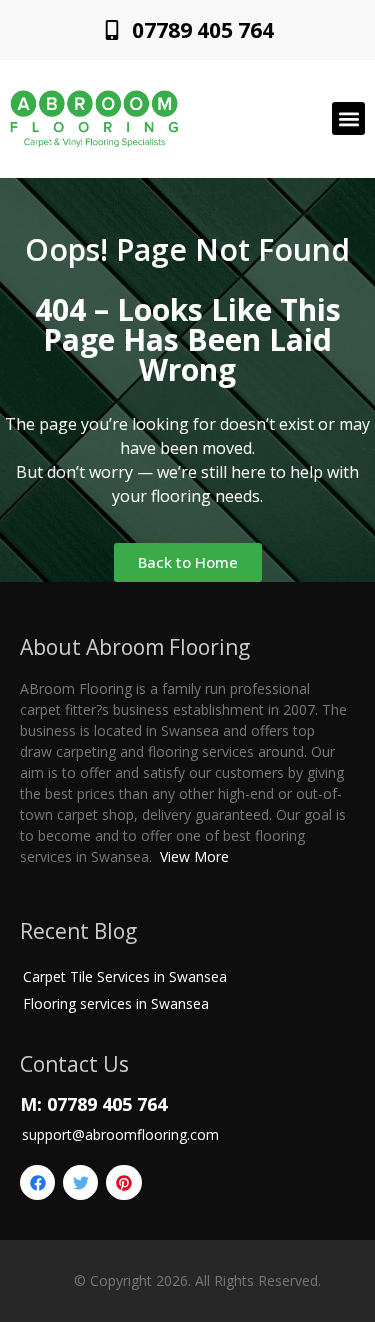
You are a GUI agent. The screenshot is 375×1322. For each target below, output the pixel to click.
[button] (348, 118)
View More (194, 856)
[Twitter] (80, 1182)
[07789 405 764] (112, 30)
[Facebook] (37, 1182)
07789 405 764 (203, 30)
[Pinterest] (123, 1182)
